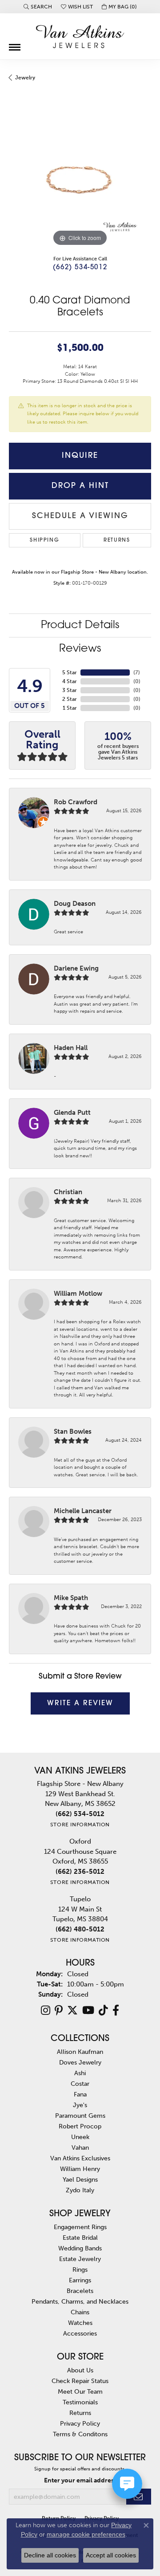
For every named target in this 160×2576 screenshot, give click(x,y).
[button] (38, 7)
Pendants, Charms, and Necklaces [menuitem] (80, 2301)
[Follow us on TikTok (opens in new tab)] (103, 2010)
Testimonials (80, 2402)
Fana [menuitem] (80, 2094)
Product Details (80, 625)
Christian (68, 1192)
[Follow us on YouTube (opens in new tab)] (88, 2010)
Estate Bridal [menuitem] (80, 2238)
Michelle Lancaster (83, 1511)
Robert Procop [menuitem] (80, 2126)
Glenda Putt (72, 1113)
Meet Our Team (80, 2391)
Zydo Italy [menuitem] (80, 2190)
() (137, 673)
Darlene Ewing (76, 968)
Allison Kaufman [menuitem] (80, 2052)
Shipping (44, 540)
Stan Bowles (73, 1432)
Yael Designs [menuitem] (80, 2179)
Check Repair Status (80, 2381)
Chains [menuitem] (80, 2312)
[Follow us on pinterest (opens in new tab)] (59, 2010)
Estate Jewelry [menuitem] (80, 2259)
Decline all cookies (50, 2555)
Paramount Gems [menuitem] (80, 2116)
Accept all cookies (111, 2555)
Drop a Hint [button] (80, 486)
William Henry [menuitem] (80, 2169)
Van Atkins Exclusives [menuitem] (80, 2158)
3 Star (70, 690)
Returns (117, 540)
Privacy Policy (80, 2423)
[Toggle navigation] (15, 44)
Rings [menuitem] (80, 2269)
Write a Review (80, 1703)
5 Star (70, 673)
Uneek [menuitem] (80, 2137)
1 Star (70, 708)
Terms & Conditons (80, 2434)
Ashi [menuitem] (80, 2073)
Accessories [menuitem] (80, 2333)
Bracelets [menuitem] (80, 2291)
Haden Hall (71, 1048)
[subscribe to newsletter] (139, 2497)
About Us (80, 2370)
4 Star (70, 681)
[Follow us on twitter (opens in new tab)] (72, 2010)
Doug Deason (75, 904)
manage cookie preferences (86, 2534)
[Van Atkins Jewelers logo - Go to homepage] (80, 36)
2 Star (70, 699)
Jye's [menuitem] (80, 2105)
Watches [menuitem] (80, 2323)
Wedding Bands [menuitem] (80, 2248)
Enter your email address (80, 2480)
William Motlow (78, 1294)
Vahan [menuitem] (80, 2147)
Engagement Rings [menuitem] (80, 2227)
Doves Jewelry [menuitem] (80, 2062)
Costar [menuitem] (80, 2084)
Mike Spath (71, 1598)
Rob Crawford (76, 802)
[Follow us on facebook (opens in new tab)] (116, 2010)
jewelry (25, 78)
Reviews (80, 649)
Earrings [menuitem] (80, 2280)
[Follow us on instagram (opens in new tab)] (46, 2010)
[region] (80, 177)
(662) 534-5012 (80, 268)
